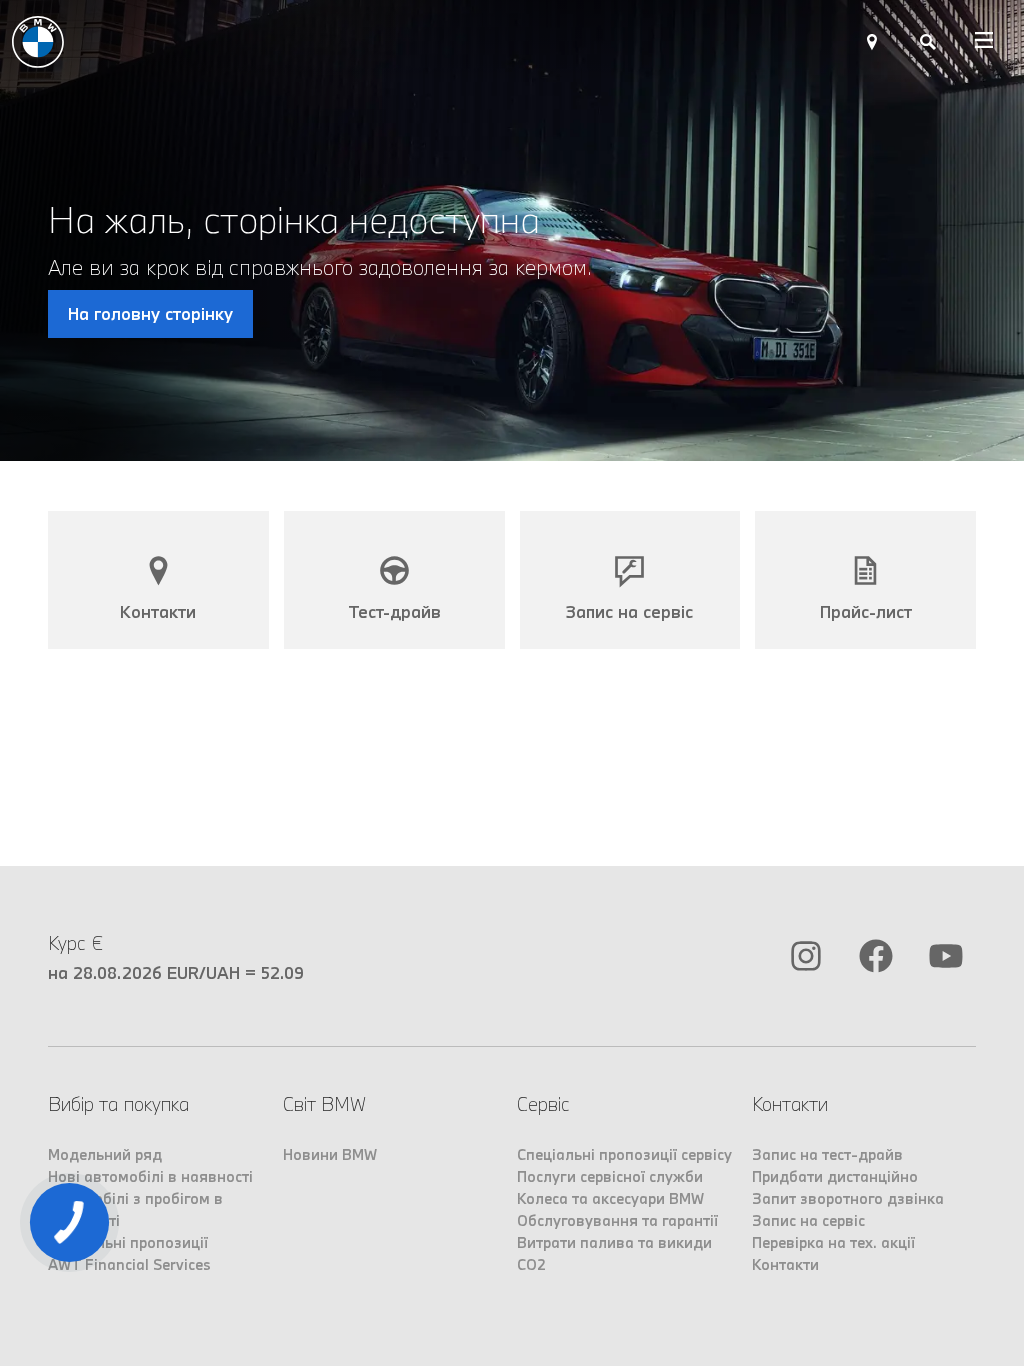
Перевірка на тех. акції (833, 1242)
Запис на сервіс (808, 1220)
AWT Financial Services (129, 1264)
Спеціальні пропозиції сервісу (624, 1154)
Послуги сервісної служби (610, 1176)
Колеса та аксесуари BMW (610, 1198)
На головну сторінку (150, 313)
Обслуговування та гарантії (617, 1220)
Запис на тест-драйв (827, 1154)
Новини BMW (330, 1154)
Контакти (785, 1264)
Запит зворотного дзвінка (848, 1198)
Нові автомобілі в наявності (150, 1176)
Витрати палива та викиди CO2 (614, 1253)
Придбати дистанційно (835, 1176)
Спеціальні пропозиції (128, 1242)
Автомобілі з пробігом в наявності (135, 1209)
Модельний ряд (105, 1154)
